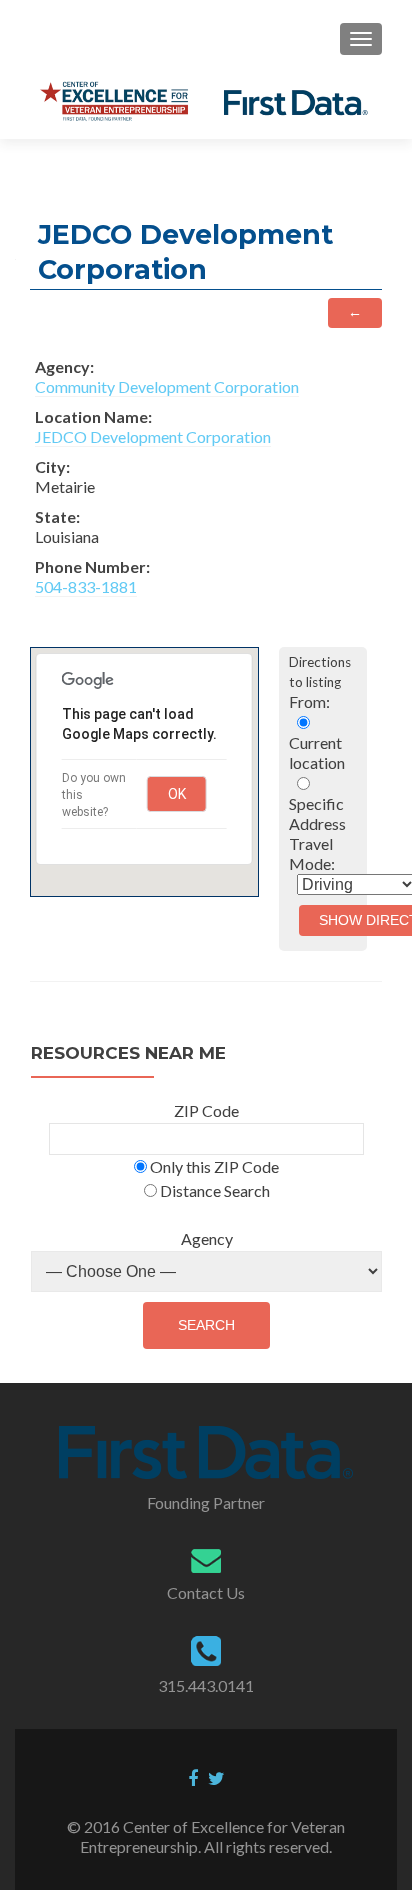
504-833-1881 (86, 586)
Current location (317, 752)
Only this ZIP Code (213, 1166)
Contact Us (206, 1592)
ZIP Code (206, 1110)
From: (309, 701)
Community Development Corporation (167, 386)
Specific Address (317, 813)
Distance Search (213, 1190)
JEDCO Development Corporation (153, 436)
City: (52, 466)
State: (57, 516)
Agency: (64, 366)
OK (177, 794)
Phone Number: (92, 566)
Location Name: (93, 416)
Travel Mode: (312, 853)
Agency (207, 1238)
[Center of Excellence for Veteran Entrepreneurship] (202, 101)
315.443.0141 (206, 1685)
